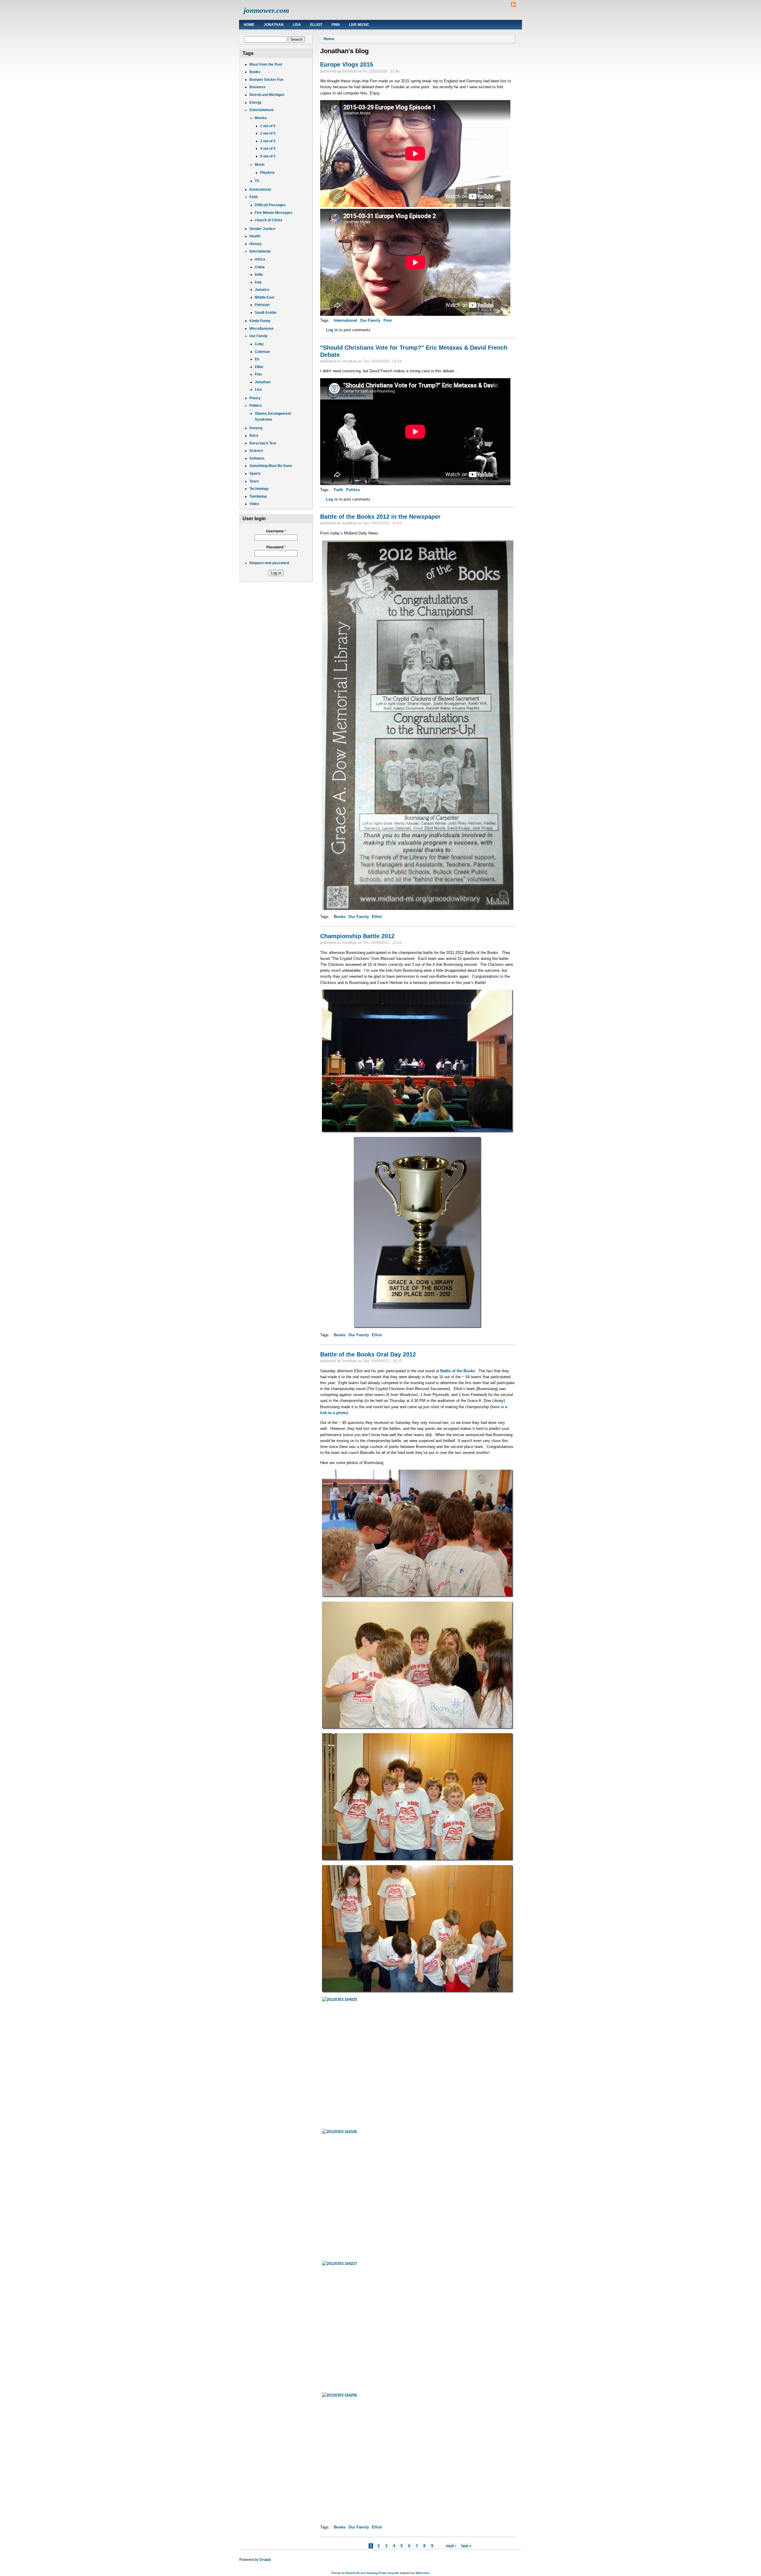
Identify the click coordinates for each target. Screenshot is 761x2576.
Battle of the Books (458, 1371)
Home (249, 25)
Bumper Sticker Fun (266, 80)
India (259, 275)
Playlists (267, 173)
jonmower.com (266, 10)
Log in (332, 330)
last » (466, 2546)
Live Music (359, 25)
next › (451, 2546)
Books (255, 72)
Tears (254, 481)
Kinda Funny (260, 321)
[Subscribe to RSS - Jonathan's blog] (513, 5)
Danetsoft (353, 2573)
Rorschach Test (263, 443)
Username (276, 531)
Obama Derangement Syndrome (273, 417)
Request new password (269, 563)
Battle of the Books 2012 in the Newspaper (380, 517)
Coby (259, 344)
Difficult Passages (270, 205)
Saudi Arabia (266, 313)
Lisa (297, 25)
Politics (256, 406)
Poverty (256, 428)
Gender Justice (262, 229)
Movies (261, 118)
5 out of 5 (268, 156)
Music (260, 165)
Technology (259, 489)
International (260, 251)
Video (254, 504)
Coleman (262, 352)
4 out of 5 (268, 149)
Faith (254, 197)
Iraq (258, 282)
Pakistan (262, 305)
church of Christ (268, 220)
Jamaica (262, 290)
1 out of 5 (268, 126)
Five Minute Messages (274, 213)
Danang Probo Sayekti (383, 2573)
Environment (260, 190)
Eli (257, 359)
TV (257, 181)
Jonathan (274, 25)
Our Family (259, 336)
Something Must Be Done (271, 466)
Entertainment (261, 110)
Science (256, 451)
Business (257, 87)
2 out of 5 (268, 133)
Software (257, 458)
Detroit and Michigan (267, 95)
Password (276, 547)
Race (254, 436)
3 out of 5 (268, 141)
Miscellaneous (262, 329)
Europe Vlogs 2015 (347, 64)
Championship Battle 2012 (357, 936)
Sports (255, 474)
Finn (336, 25)
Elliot (316, 25)
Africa (260, 259)
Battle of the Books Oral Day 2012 (368, 1354)
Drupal (265, 2560)
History (256, 244)
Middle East (265, 297)
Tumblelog (258, 496)
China (260, 267)
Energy (255, 102)
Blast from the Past (266, 64)
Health (255, 236)
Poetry (255, 398)
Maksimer (423, 2573)
